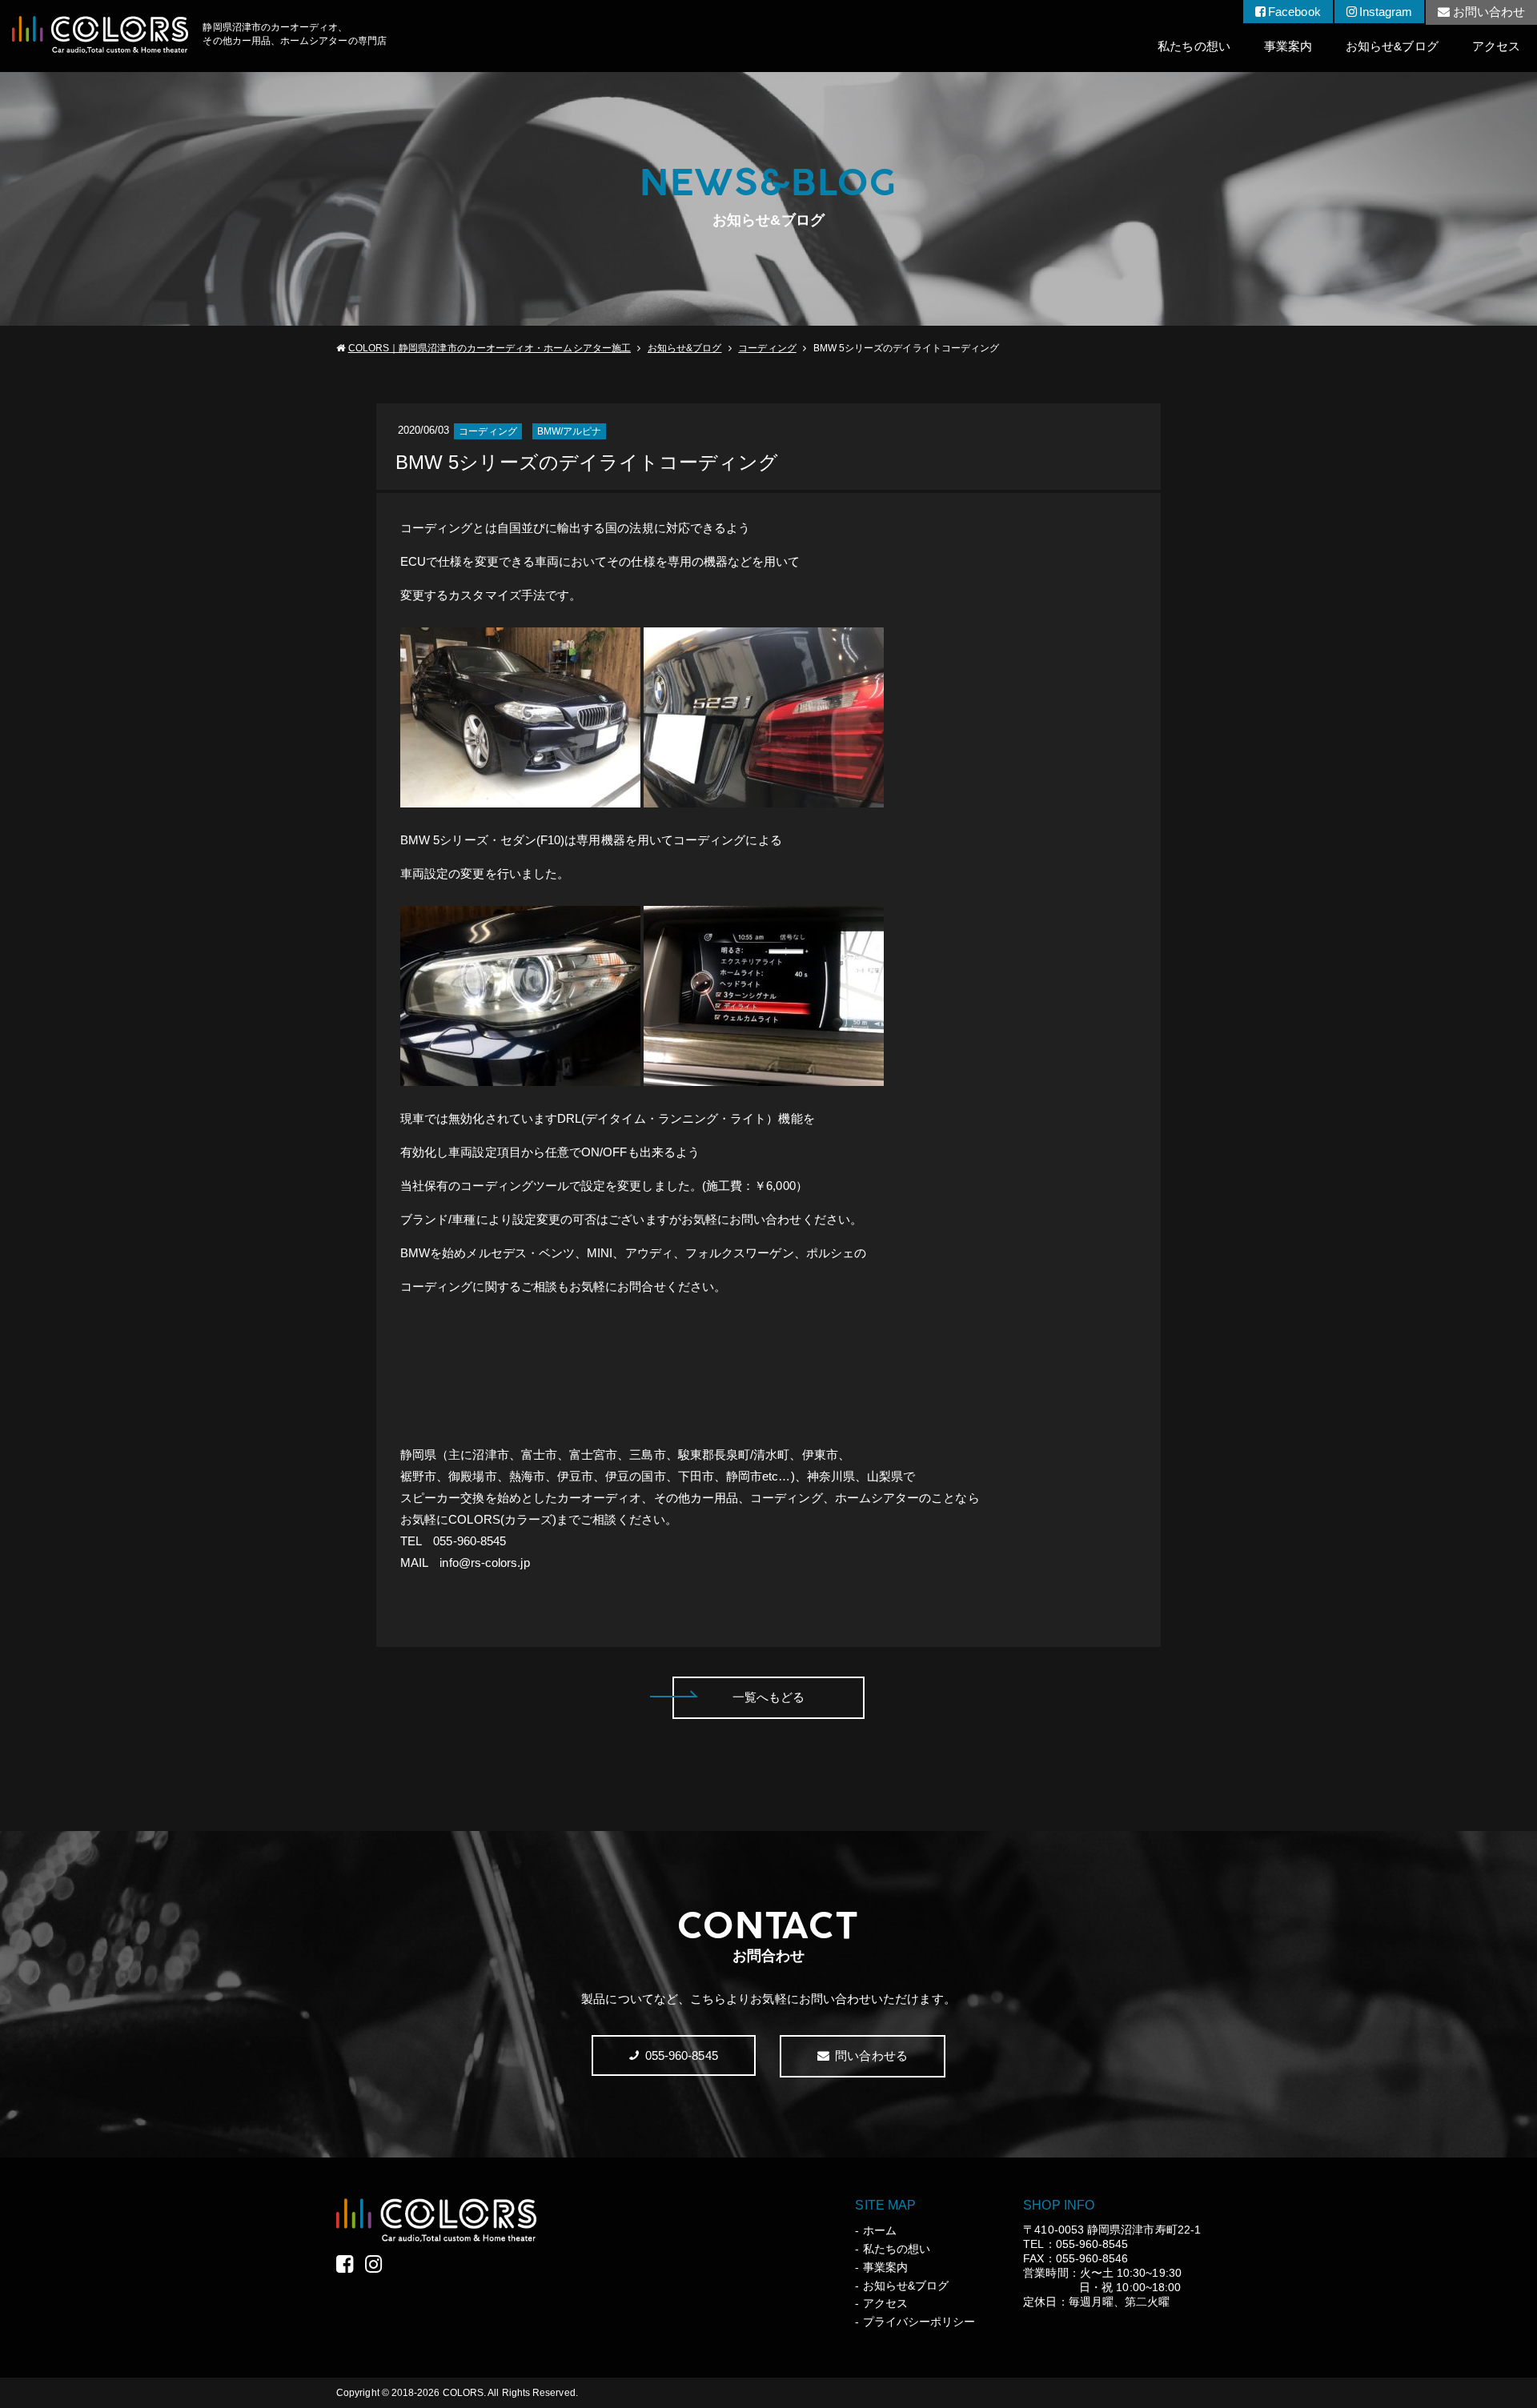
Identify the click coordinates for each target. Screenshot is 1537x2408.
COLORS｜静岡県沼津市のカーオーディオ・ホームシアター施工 (490, 348)
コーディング (767, 348)
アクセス (1496, 46)
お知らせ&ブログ (1392, 46)
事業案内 (1288, 46)
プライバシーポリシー (919, 2322)
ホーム (879, 2230)
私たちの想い (1194, 46)
